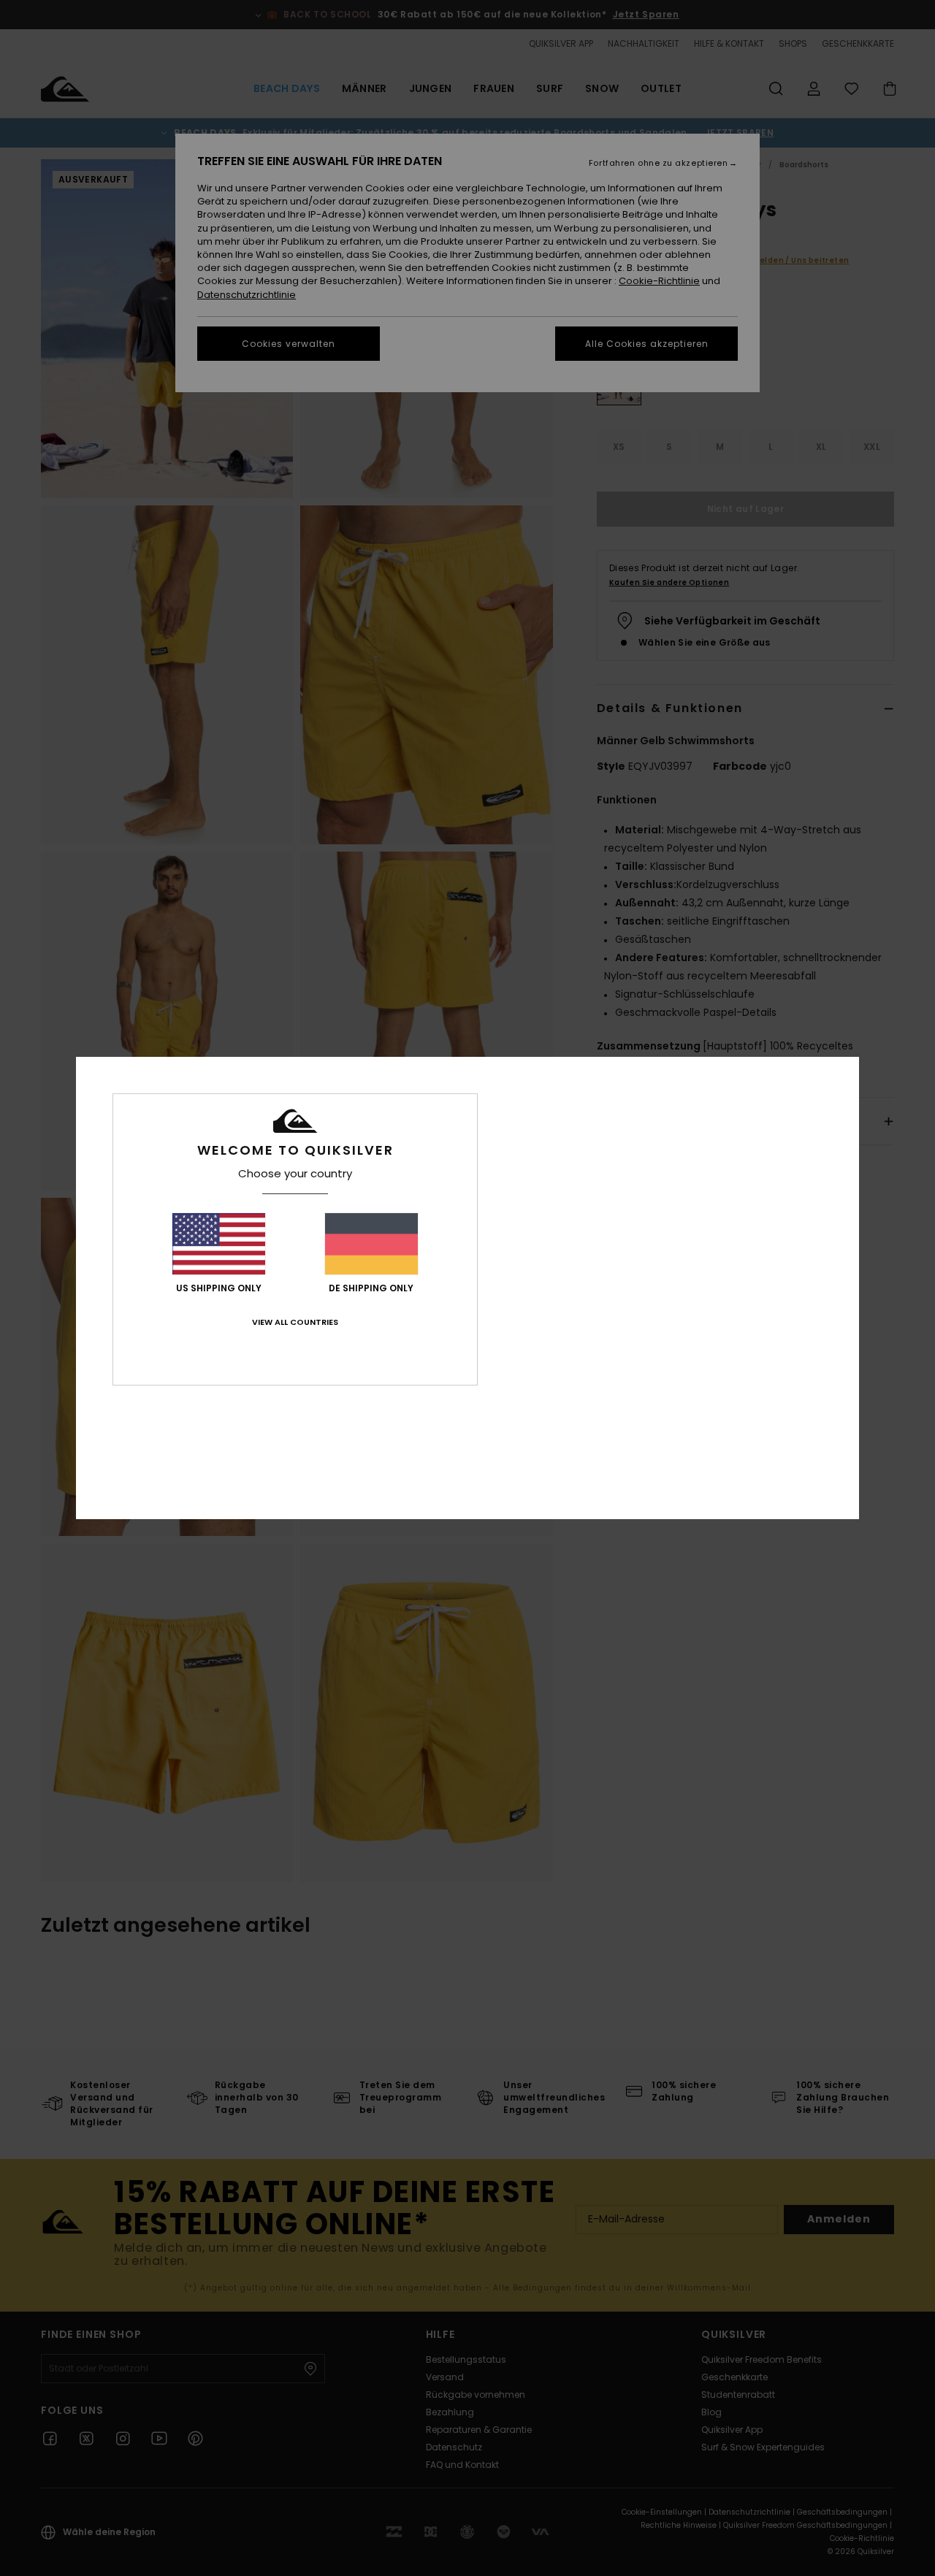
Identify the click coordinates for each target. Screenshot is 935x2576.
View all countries (295, 1322)
